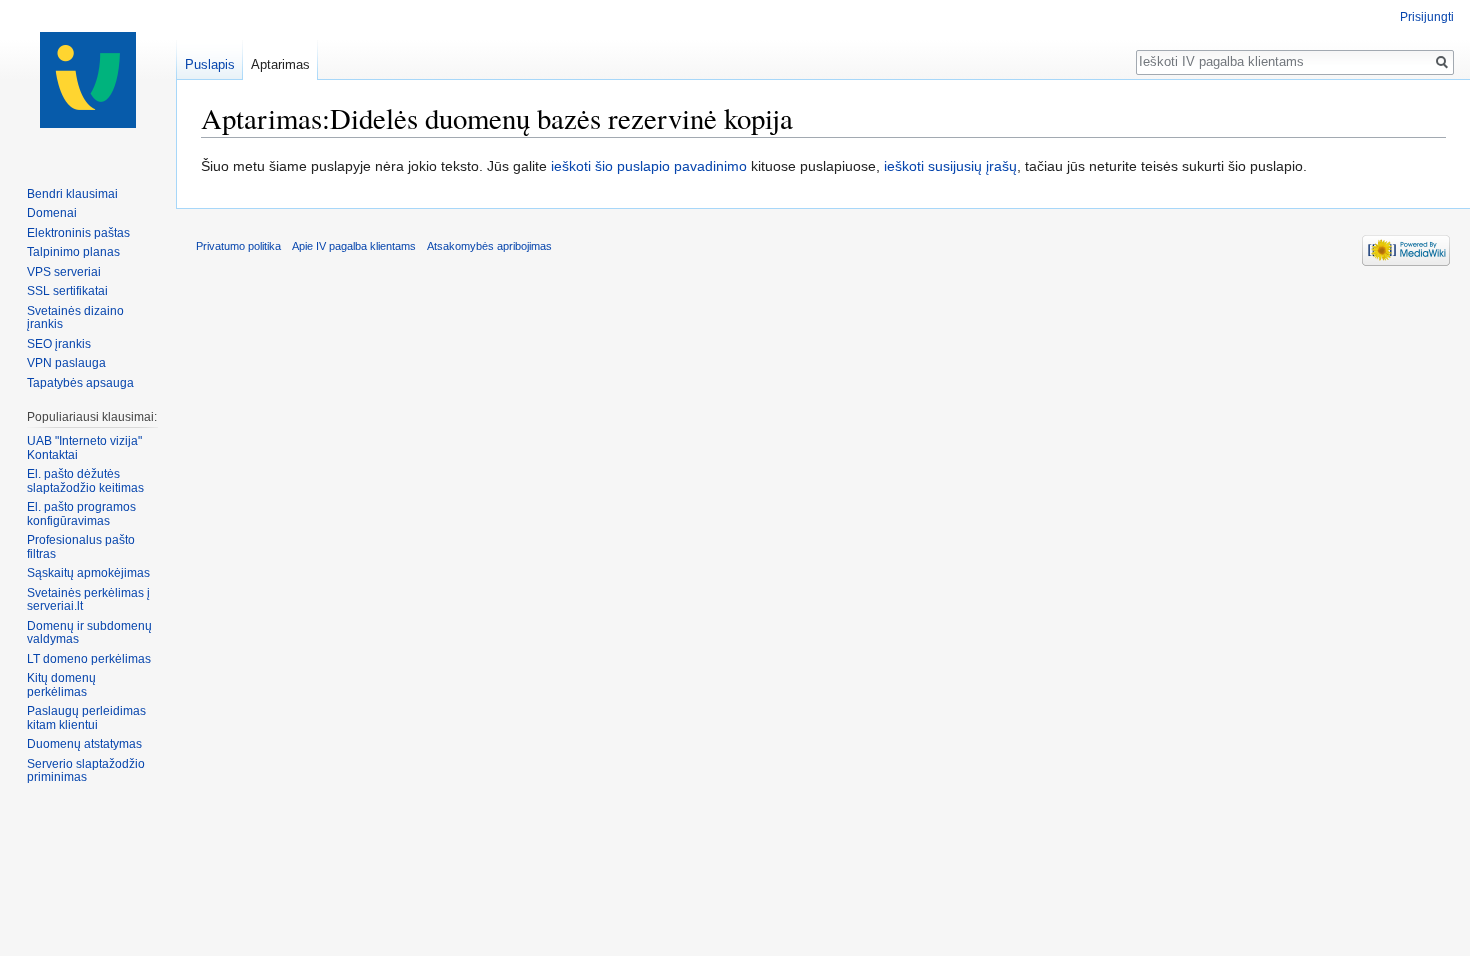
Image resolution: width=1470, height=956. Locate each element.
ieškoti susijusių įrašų (950, 166)
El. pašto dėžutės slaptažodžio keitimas (85, 481)
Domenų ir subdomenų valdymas (89, 633)
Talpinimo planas (73, 252)
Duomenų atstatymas (84, 744)
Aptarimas (280, 64)
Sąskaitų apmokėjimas (88, 573)
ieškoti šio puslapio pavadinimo (649, 166)
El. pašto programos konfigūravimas (81, 514)
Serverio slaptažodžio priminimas (86, 771)
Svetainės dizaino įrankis (75, 318)
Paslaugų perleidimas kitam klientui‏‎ (86, 718)
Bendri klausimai (72, 194)
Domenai (52, 213)
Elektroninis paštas (78, 233)
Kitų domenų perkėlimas (61, 685)
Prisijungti (1427, 17)
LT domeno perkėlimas (89, 659)
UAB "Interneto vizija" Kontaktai (84, 448)
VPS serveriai (64, 272)
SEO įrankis (59, 344)
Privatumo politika (238, 246)
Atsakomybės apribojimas (489, 246)
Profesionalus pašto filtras (81, 547)
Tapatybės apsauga (80, 383)
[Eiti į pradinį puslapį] (88, 80)
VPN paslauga (66, 363)
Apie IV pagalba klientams (354, 246)
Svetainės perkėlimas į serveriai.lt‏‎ (88, 600)
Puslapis (210, 64)
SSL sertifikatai (67, 291)
